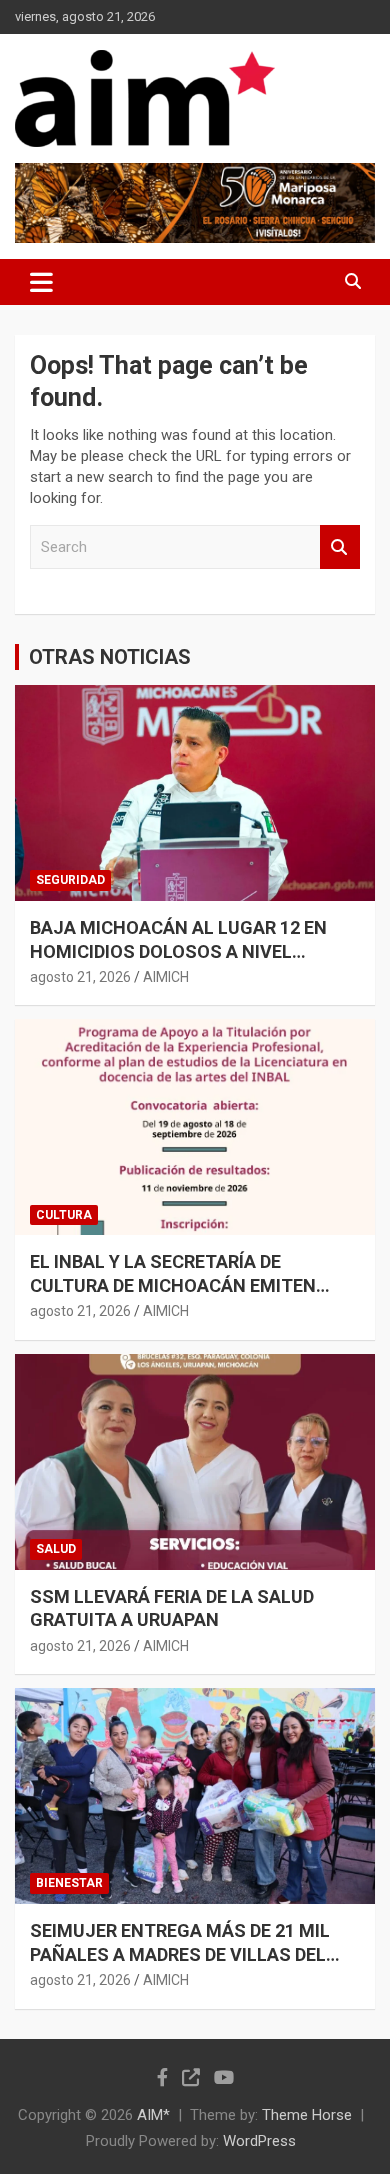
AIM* (153, 2115)
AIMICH (166, 977)
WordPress (259, 2141)
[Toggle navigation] (41, 282)
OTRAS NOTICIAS (110, 657)
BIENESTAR (69, 1883)
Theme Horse (307, 2115)
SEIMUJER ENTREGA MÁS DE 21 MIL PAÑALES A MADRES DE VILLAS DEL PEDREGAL (180, 1954)
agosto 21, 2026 (80, 977)
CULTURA (64, 1215)
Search (340, 547)
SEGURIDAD (70, 880)
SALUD (56, 1549)
